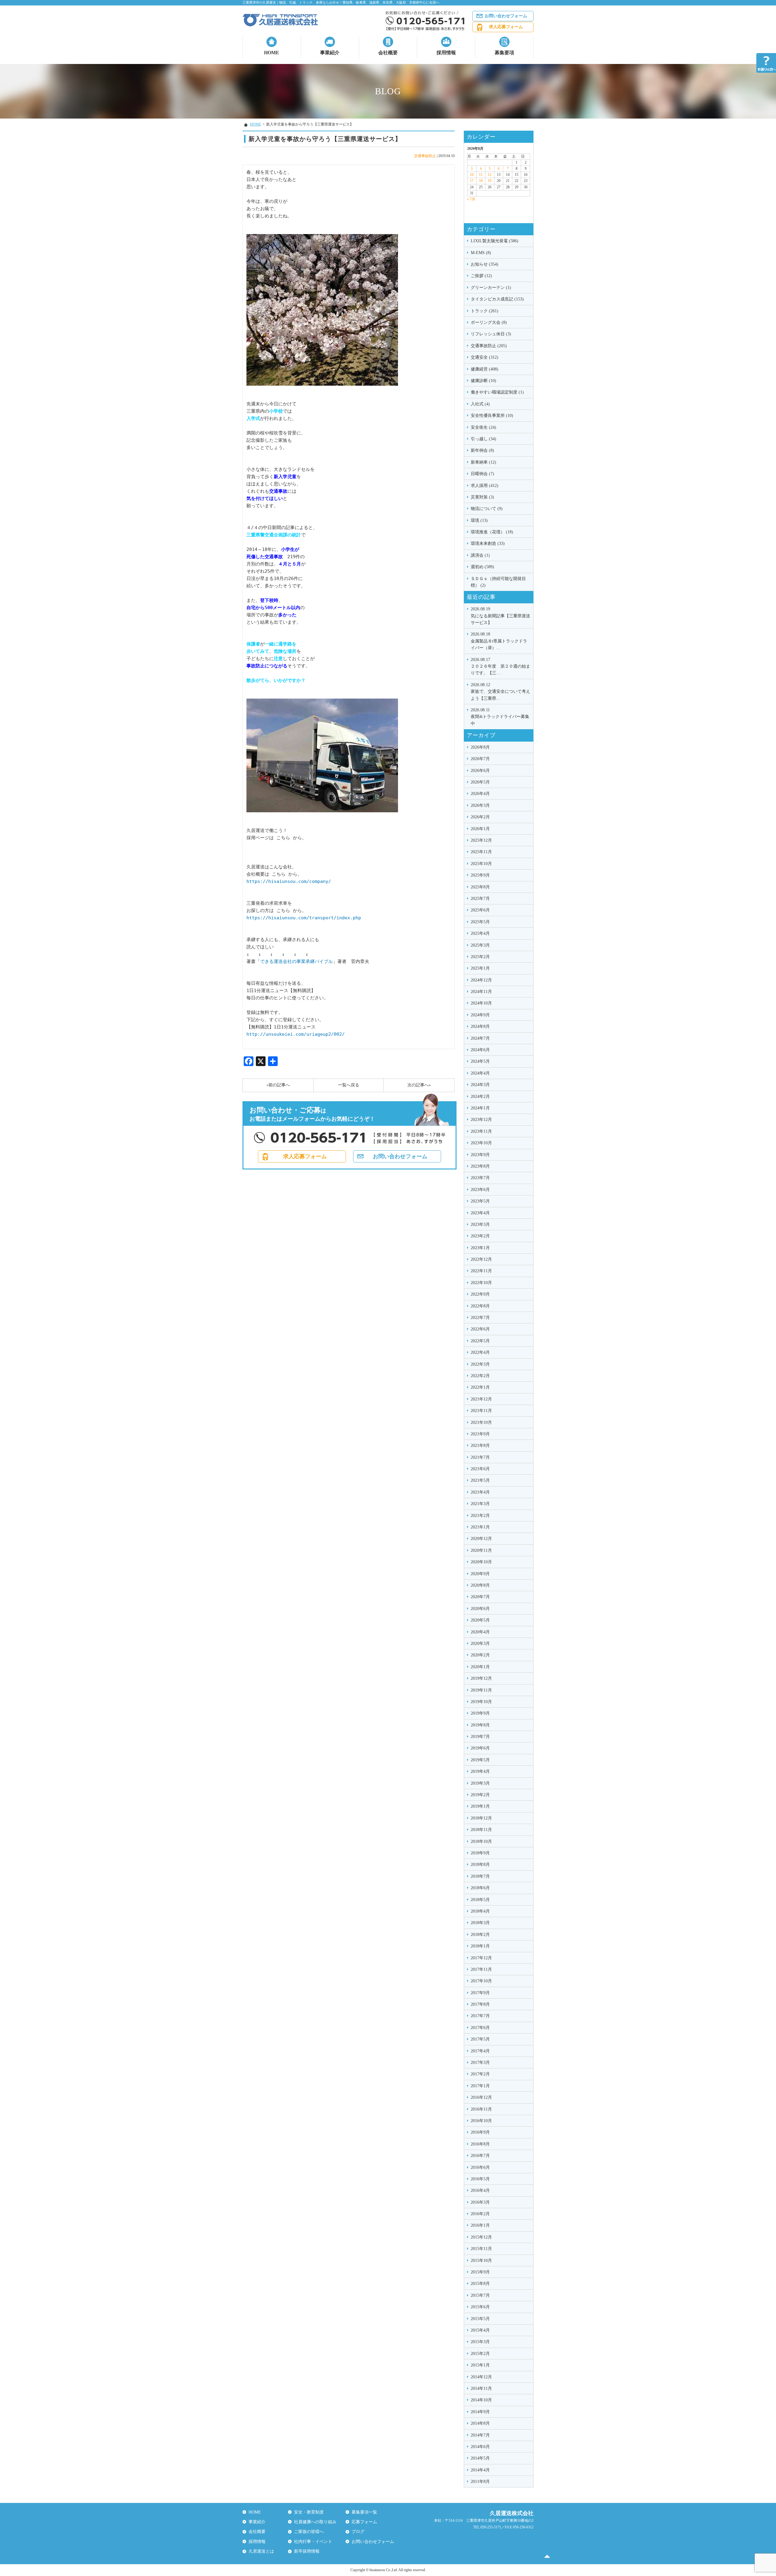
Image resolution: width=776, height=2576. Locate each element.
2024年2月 (480, 1097)
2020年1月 (480, 1667)
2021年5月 (480, 1480)
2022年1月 (480, 1387)
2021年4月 (480, 1492)
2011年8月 (480, 2482)
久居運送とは (261, 2551)
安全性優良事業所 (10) (492, 416)
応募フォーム (364, 2522)
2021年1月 (480, 1527)
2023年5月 (480, 1201)
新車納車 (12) (483, 462)
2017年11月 (481, 1969)
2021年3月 (480, 1504)
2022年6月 (480, 1329)
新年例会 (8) (482, 450)
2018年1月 (480, 1946)
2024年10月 (481, 1003)
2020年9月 (480, 1574)
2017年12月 (481, 1958)
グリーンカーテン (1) (491, 288)
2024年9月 (480, 1015)
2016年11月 (481, 2109)
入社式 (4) (480, 404)
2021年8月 (480, 1446)
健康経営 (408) (485, 369)
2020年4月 (480, 1632)
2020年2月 (480, 1655)
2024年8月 (480, 1026)
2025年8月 (480, 887)
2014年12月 (481, 2377)
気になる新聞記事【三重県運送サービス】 (500, 616)
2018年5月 (480, 1900)
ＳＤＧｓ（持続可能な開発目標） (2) (498, 582)
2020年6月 (480, 1609)
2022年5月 (480, 1341)
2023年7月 (480, 1178)
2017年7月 (480, 2016)
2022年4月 (480, 1352)
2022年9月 (480, 1294)
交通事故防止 (425, 156)
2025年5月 (480, 922)
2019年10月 (481, 1702)
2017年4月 (480, 2051)
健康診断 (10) (483, 381)
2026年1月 (480, 829)
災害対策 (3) (482, 497)
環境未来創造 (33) (488, 543)
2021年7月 (480, 1457)
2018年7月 (480, 1876)
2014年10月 (481, 2400)
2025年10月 (481, 864)
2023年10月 (481, 1143)
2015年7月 (480, 2295)
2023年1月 (480, 1248)
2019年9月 (480, 1713)
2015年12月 (481, 2237)
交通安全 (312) (485, 357)
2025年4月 (480, 933)
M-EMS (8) (481, 253)
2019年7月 (480, 1737)
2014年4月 (480, 2470)
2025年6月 (480, 910)
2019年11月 (481, 1690)
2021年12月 (481, 1399)
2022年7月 (480, 1318)
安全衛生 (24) (483, 427)
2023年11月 (481, 1131)
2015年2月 (480, 2354)
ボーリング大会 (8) (489, 322)
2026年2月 (480, 817)
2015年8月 (480, 2284)
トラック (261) (485, 311)
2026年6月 (480, 771)
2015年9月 (480, 2272)
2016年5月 (480, 2179)
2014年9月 (480, 2412)
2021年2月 (480, 1516)
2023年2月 (480, 1236)
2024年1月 (480, 1108)
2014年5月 (480, 2458)
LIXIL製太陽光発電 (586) (495, 241)
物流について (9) (487, 509)
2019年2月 (480, 1795)
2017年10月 (481, 1981)
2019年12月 (481, 1678)
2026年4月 (480, 794)
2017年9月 (480, 1993)
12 (490, 175)
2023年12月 (481, 1120)
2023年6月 (480, 1190)
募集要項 (504, 53)
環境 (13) (479, 520)
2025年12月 (481, 840)
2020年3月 (480, 1644)
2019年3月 (480, 1783)
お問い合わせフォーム (506, 16)
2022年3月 (480, 1364)
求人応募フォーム (506, 27)
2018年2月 (480, 1935)
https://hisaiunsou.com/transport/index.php (304, 918)
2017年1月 (480, 2086)
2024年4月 (480, 1073)
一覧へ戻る (349, 1085)
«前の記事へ (278, 1085)
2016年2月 (480, 2214)
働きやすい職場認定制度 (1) (497, 392)
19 (490, 181)
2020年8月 (480, 1585)
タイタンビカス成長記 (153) (497, 299)
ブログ (358, 2532)
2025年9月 (480, 875)
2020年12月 (481, 1539)
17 (472, 181)
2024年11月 (481, 992)
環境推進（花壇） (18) (492, 532)
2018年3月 (480, 1923)
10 (472, 175)
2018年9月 (480, 1853)
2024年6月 (480, 1050)
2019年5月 (480, 1760)
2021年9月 (480, 1434)
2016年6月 (480, 2167)
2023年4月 (480, 1213)
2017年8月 (480, 2004)
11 (481, 175)
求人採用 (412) (485, 486)
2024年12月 (481, 980)
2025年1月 (480, 968)
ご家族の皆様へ (309, 2532)
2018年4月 (480, 1911)
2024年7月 (480, 1038)
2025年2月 (480, 957)
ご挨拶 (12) (481, 276)
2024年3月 (480, 1085)
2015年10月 (481, 2261)
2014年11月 (481, 2388)
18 (481, 181)
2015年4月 (480, 2330)
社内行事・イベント (313, 2542)
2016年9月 (480, 2132)
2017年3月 (480, 2063)
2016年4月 (480, 2190)
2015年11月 (481, 2249)
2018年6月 (480, 1888)
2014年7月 (480, 2435)
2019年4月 (480, 1771)
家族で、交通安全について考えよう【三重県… (500, 692)
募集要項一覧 (364, 2512)
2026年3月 (480, 805)
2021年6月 (480, 1469)
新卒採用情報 (307, 2551)
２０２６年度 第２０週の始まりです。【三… (500, 666)
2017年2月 (480, 2074)
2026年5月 (480, 782)
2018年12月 (481, 1818)
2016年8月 (480, 2144)
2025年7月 (480, 899)
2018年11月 (481, 1830)
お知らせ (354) (485, 264)
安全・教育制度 (309, 2512)
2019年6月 (480, 1748)
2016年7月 (480, 2156)
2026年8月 (480, 747)
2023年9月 (480, 1155)
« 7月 (471, 199)
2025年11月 (481, 852)
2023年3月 (480, 1224)
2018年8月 (480, 1865)
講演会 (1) (480, 555)
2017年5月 (480, 2039)
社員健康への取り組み (315, 2522)
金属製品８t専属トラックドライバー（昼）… (499, 641)
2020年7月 (480, 1597)
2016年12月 (481, 2097)
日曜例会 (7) (482, 474)
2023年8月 (480, 1166)
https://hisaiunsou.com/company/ (289, 881)
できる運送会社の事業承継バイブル (296, 961)
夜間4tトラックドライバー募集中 (500, 717)
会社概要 (388, 53)
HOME (272, 53)
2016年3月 (480, 2202)
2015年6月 (480, 2307)
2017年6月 (480, 2028)
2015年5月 (480, 2319)
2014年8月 (480, 2423)
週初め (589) (482, 567)
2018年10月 (481, 1841)
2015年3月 (480, 2342)
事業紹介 (330, 53)
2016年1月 (480, 2225)
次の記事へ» (419, 1085)
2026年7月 (480, 759)
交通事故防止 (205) (489, 346)
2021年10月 (481, 1422)
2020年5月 (480, 1620)
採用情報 (446, 53)
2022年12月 (481, 1259)
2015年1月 (480, 2365)
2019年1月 (480, 1806)
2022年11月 (481, 1271)
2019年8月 (480, 1725)
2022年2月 (480, 1376)
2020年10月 (481, 1562)
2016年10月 (481, 2121)
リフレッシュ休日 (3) (491, 334)
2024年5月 (480, 1061)
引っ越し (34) (483, 439)
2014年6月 (480, 2447)
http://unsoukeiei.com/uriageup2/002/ (296, 1034)
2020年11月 (481, 1550)
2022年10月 (481, 1283)
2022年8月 (480, 1306)
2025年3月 (480, 945)
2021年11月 (481, 1411)
